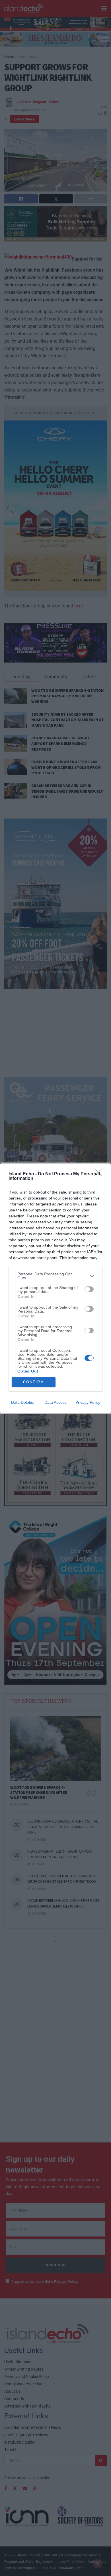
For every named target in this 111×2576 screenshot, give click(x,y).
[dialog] (55, 1288)
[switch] (89, 1289)
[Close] (100, 1174)
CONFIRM (34, 1382)
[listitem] (55, 1276)
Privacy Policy (88, 1402)
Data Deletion (23, 1402)
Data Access (55, 1402)
